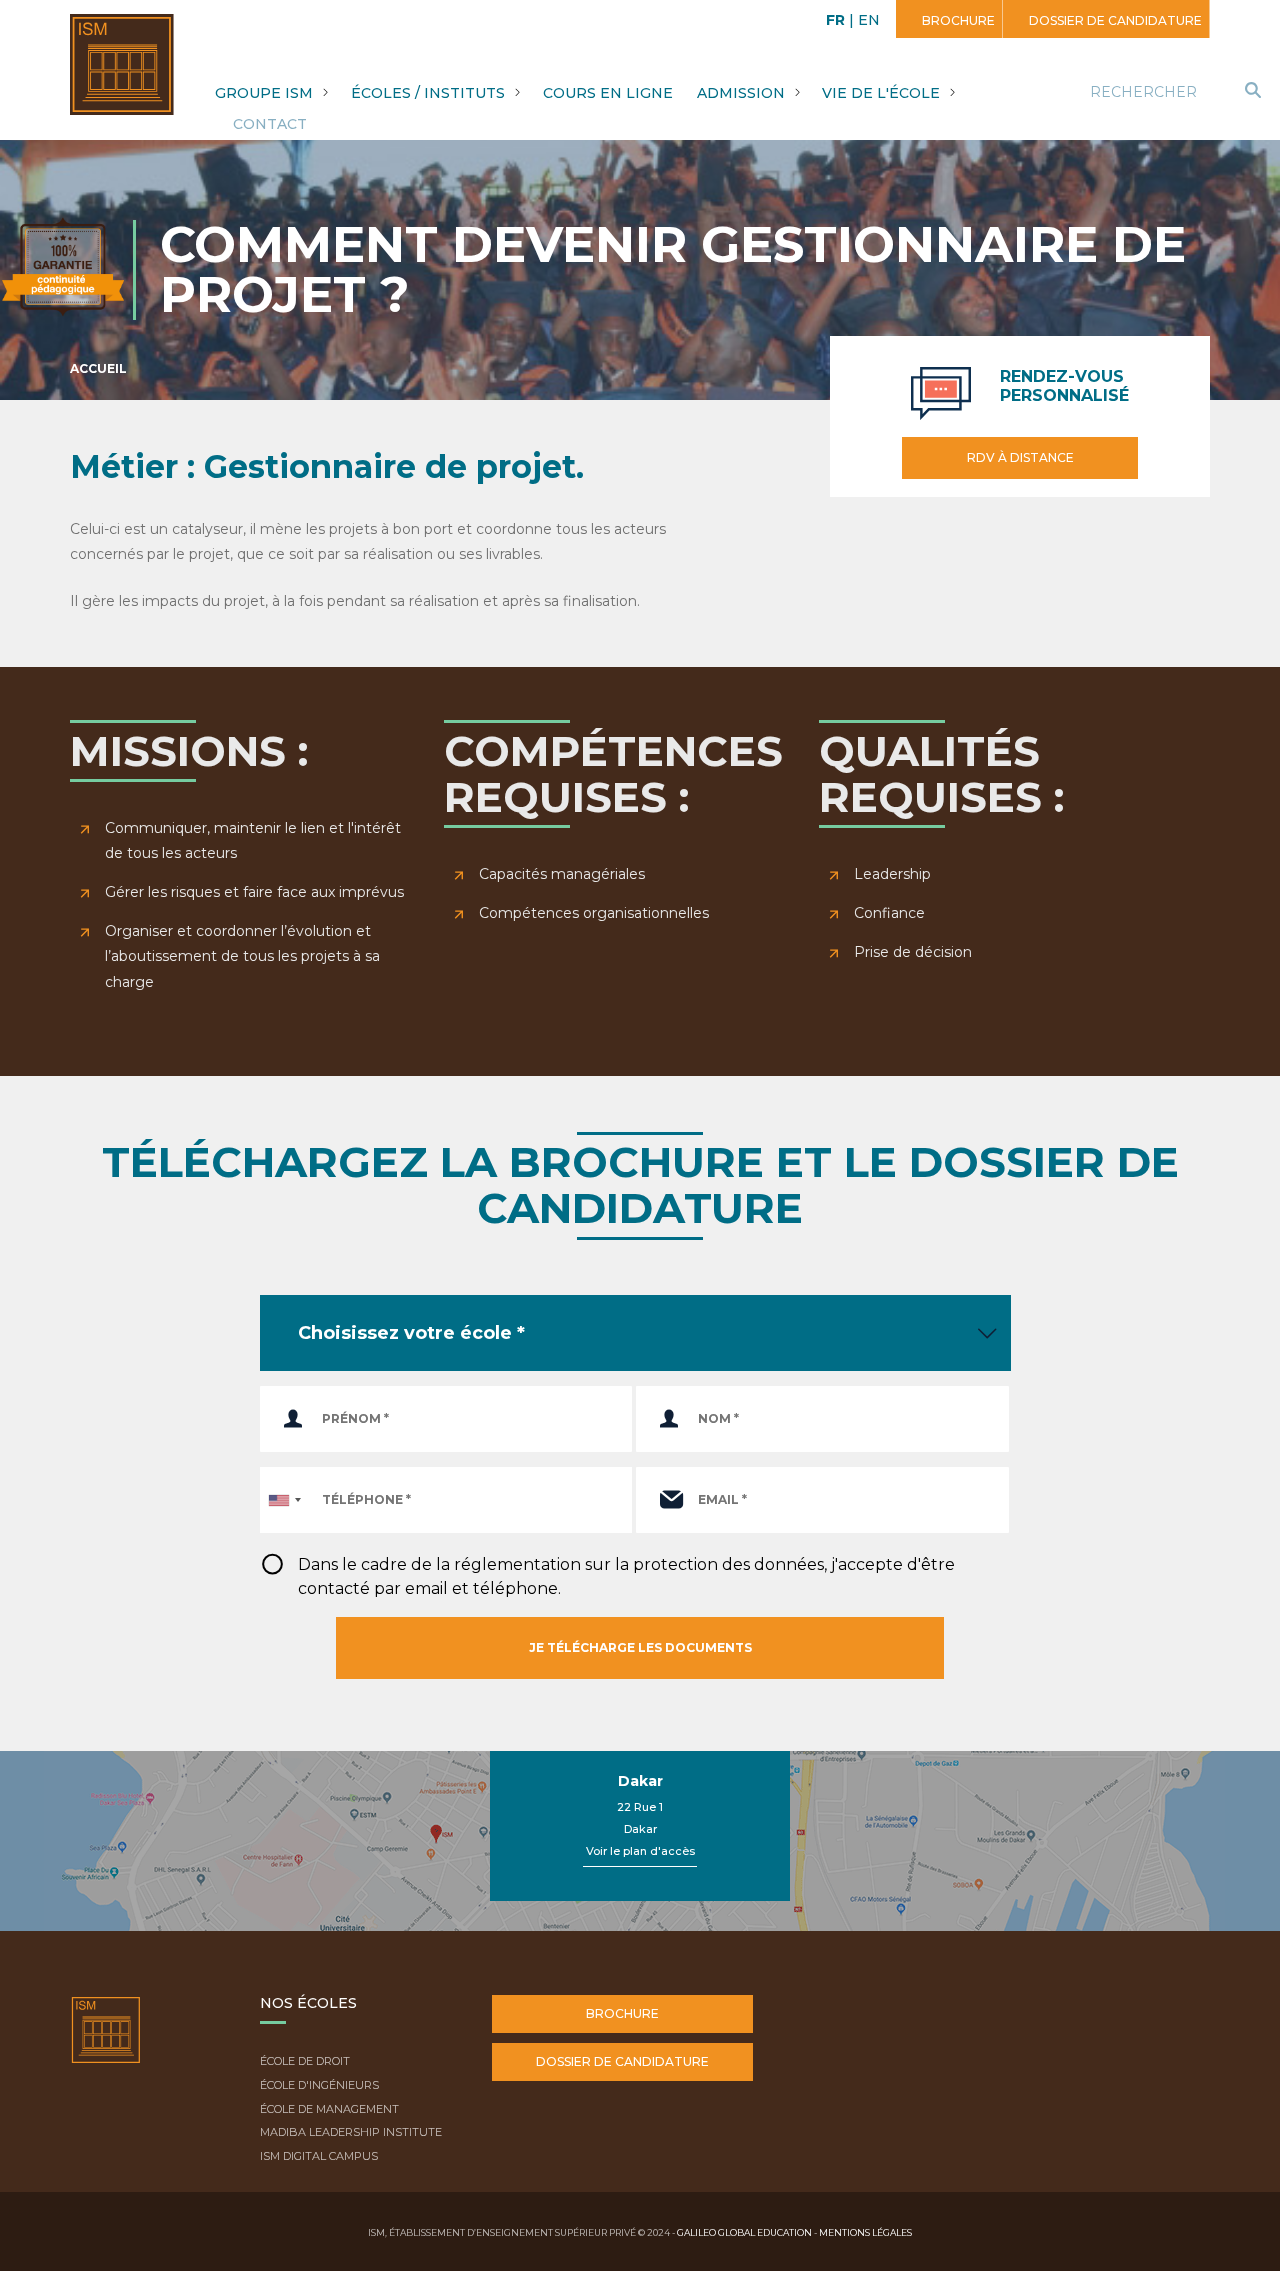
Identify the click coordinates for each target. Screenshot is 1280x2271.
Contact (270, 124)
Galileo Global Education (744, 2232)
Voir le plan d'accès (640, 1851)
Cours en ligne (608, 93)
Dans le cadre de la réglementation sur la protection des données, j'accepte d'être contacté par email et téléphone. (626, 1576)
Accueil (98, 368)
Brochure (957, 20)
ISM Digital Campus (319, 2156)
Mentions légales (865, 2232)
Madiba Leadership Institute (351, 2132)
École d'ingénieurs (319, 2085)
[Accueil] (106, 2045)
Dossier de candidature (1114, 20)
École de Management (329, 2109)
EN (869, 20)
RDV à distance (1020, 457)
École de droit (305, 2061)
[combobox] (284, 1500)
